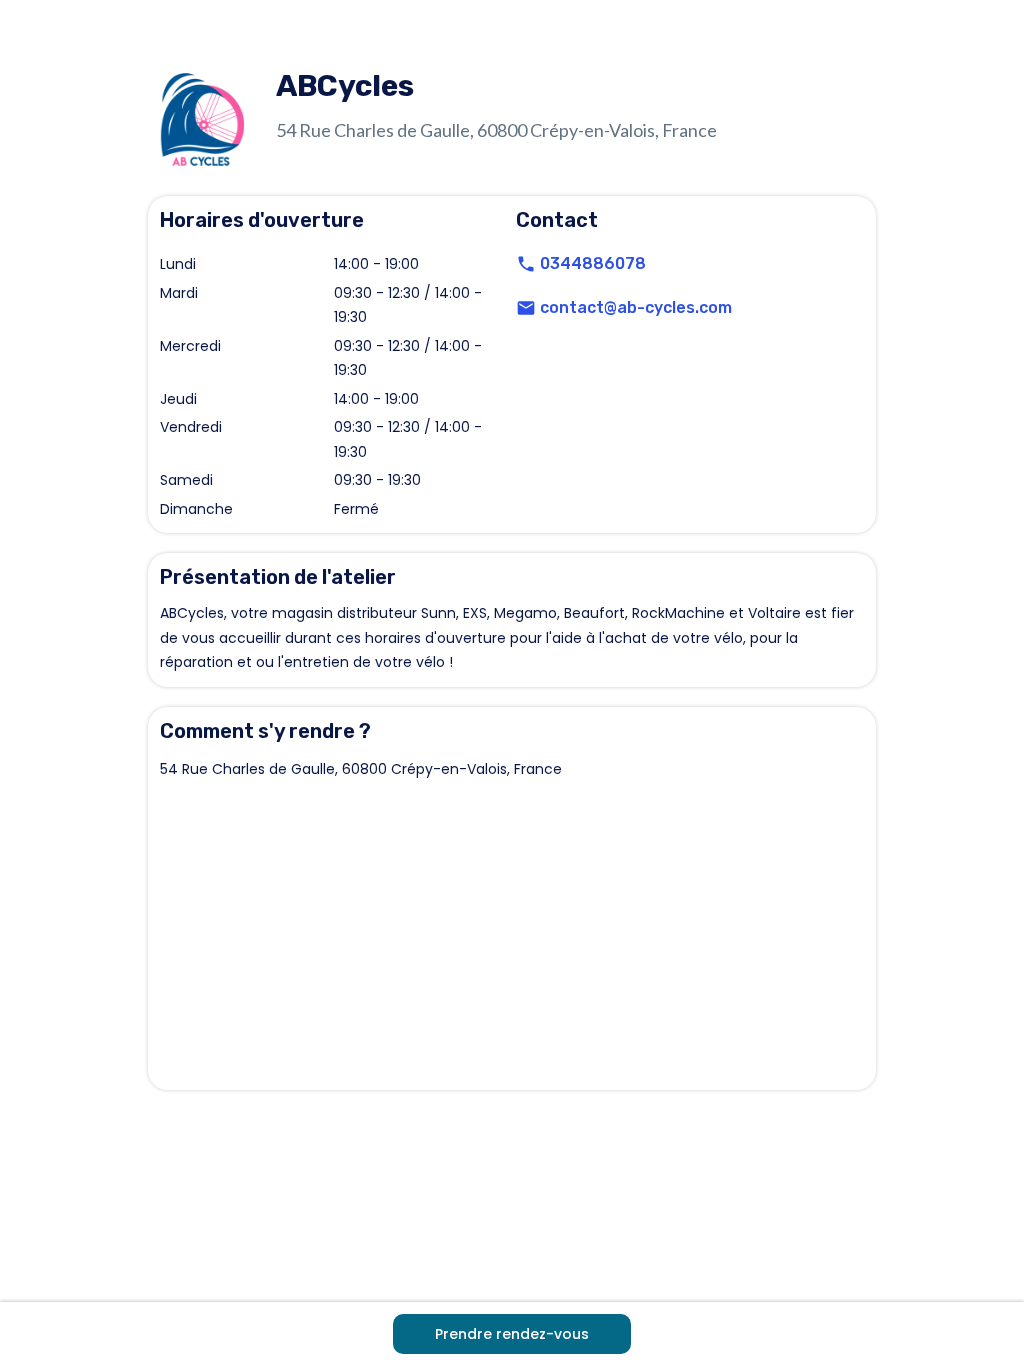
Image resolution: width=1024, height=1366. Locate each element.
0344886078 (593, 263)
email (526, 308)
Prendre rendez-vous (512, 1334)
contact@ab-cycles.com (636, 307)
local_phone (526, 264)
